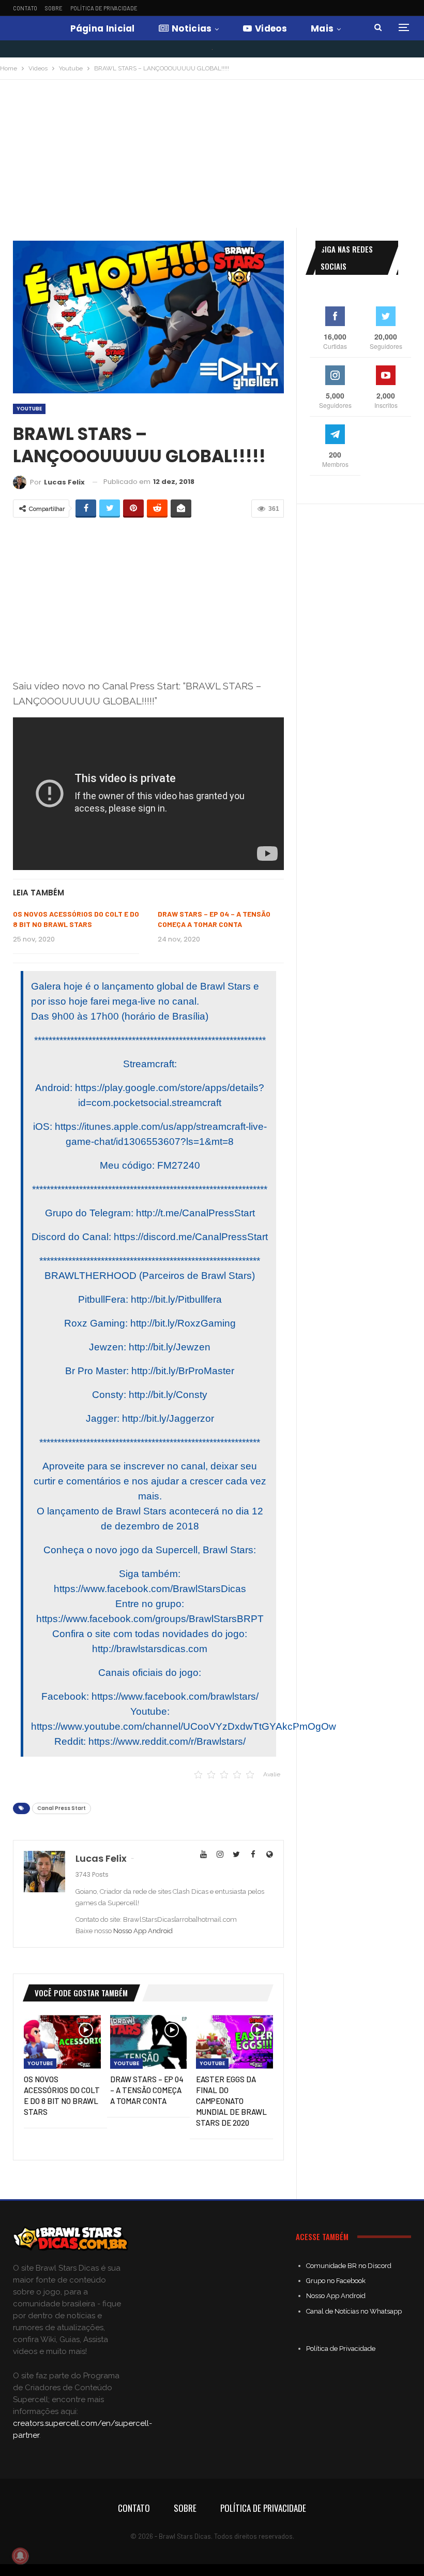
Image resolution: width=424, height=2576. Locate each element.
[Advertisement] (212, 157)
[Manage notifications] (20, 2556)
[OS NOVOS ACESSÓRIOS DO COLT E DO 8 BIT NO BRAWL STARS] (62, 2042)
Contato (25, 8)
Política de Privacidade (104, 8)
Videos (271, 28)
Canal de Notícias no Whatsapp (354, 2311)
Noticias (192, 28)
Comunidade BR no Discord (349, 2266)
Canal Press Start (62, 1808)
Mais (322, 28)
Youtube (29, 409)
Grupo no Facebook (336, 2281)
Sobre (54, 8)
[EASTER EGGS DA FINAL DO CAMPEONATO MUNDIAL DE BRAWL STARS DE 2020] (234, 2042)
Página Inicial (103, 28)
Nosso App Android (143, 1931)
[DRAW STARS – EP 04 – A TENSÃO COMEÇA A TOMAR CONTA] (149, 2042)
